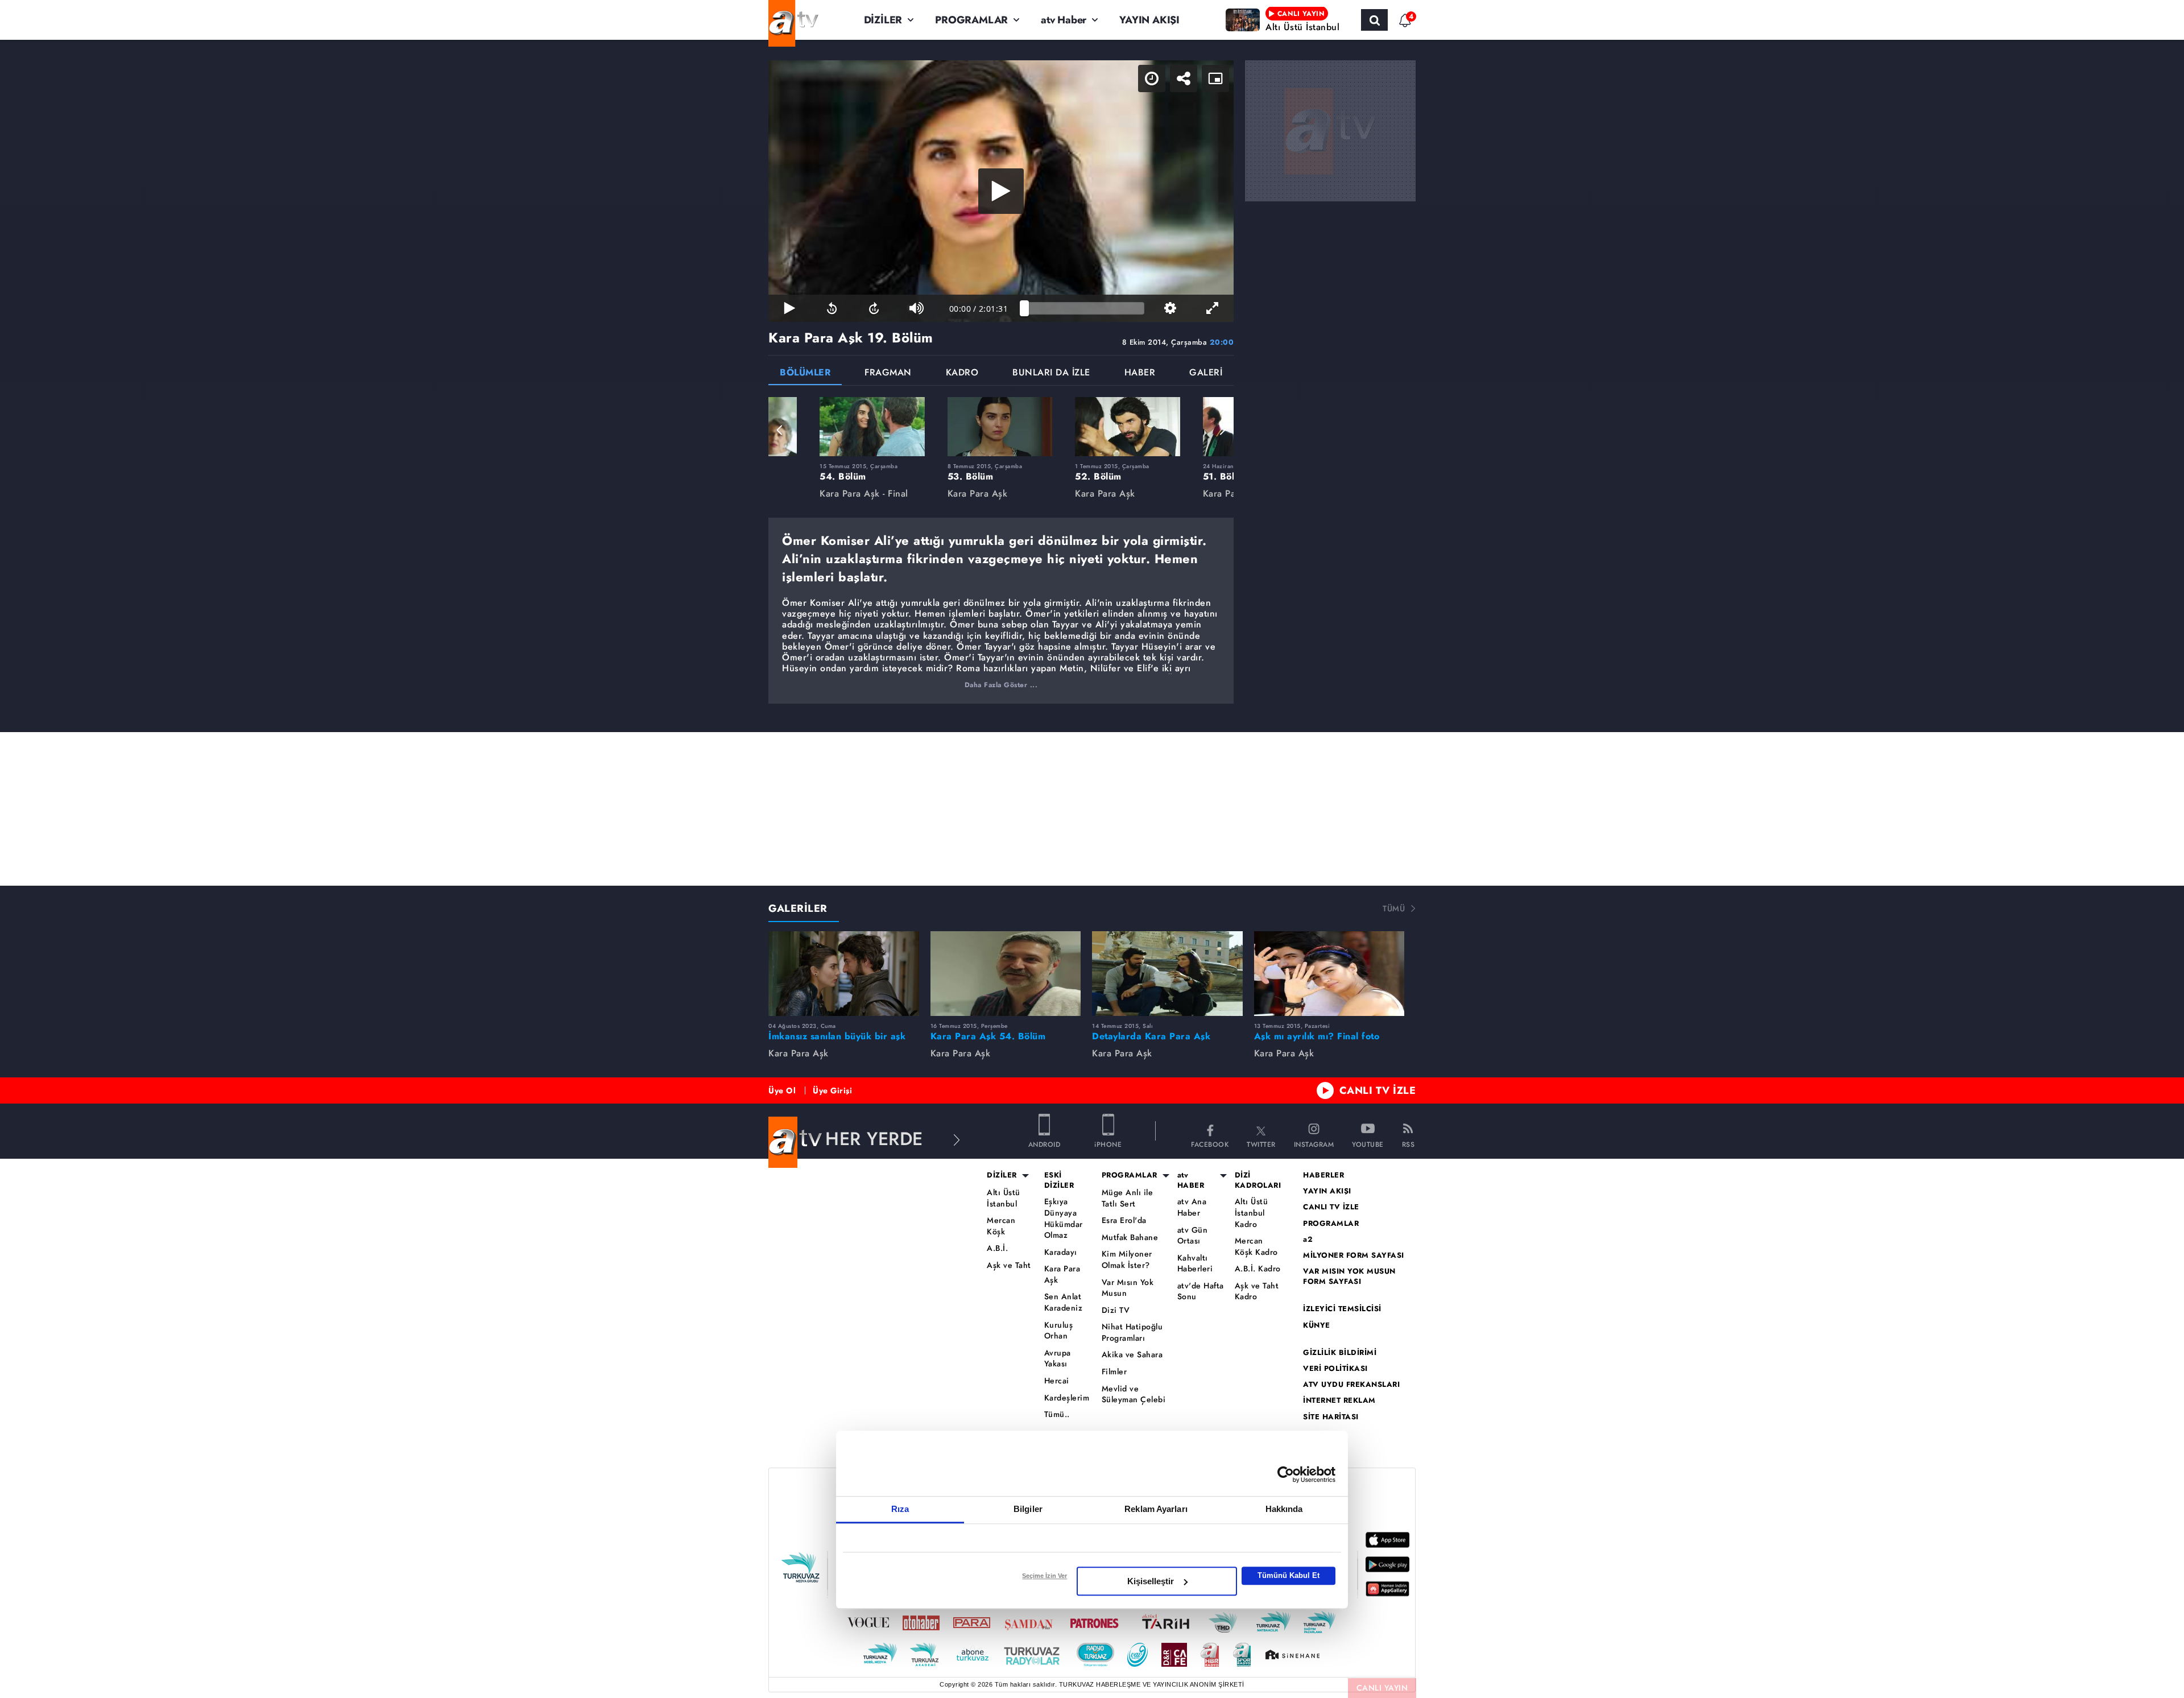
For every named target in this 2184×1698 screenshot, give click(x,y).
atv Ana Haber (1192, 1207)
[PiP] (1215, 79)
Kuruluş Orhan (1059, 1331)
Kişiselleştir (1151, 1581)
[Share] (1184, 79)
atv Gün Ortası (1193, 1236)
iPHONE (1108, 1144)
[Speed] (1152, 79)
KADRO (962, 373)
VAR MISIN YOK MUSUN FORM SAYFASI (1349, 1276)
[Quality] (1170, 308)
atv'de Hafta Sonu (1201, 1292)
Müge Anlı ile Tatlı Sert (1128, 1198)
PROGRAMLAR (971, 20)
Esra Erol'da (1124, 1220)
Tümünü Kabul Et (1289, 1575)
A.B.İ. (997, 1248)
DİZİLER (883, 20)
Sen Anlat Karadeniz (1064, 1302)
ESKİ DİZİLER (1059, 1180)
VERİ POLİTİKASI (1335, 1369)
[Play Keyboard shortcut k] (789, 308)
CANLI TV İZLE (1378, 1090)
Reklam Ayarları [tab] (1156, 1509)
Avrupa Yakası (1058, 1359)
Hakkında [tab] (1284, 1509)
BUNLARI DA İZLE (1051, 373)
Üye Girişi (832, 1090)
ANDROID (1045, 1144)
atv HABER (1191, 1180)
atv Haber (1064, 20)
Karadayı (1061, 1252)
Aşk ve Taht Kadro (1257, 1292)
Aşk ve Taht (1009, 1265)
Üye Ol (782, 1090)
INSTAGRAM (1314, 1144)
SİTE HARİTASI (1331, 1417)
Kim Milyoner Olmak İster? (1127, 1260)
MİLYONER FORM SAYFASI (1354, 1255)
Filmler (1114, 1372)
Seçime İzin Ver (1045, 1576)
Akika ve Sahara (1132, 1355)
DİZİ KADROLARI (1258, 1180)
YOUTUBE (1368, 1144)
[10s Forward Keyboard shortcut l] (874, 308)
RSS (1409, 1144)
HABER (1140, 373)
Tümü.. (1057, 1414)
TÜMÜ (1394, 908)
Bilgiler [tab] (1028, 1509)
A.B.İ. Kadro (1258, 1269)
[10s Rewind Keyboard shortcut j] (832, 308)
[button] (780, 430)
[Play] (1001, 191)
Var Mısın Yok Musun (1128, 1288)
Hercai (1057, 1381)
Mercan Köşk (1001, 1226)
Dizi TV (1116, 1310)
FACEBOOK (1210, 1144)
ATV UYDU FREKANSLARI (1351, 1385)
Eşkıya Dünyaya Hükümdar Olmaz (1064, 1218)
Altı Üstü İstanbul (1004, 1198)
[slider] (1084, 308)
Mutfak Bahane (1130, 1238)
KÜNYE (1317, 1325)
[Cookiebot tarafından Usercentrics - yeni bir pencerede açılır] (1286, 1474)
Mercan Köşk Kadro (1256, 1247)
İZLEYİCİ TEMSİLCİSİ (1342, 1309)
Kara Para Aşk (1062, 1274)
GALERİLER (798, 908)
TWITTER (1261, 1144)
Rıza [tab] (900, 1509)
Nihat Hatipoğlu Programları (1132, 1333)
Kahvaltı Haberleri (1195, 1264)
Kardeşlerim (1067, 1398)
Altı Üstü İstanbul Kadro (1252, 1213)
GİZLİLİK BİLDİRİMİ (1340, 1353)
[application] (1001, 191)
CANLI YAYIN (1382, 1688)
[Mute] (916, 308)
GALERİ (1206, 373)
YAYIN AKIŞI (1149, 20)
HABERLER (1323, 1175)
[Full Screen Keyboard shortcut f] (1213, 308)
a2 (1308, 1240)
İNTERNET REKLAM (1339, 1400)
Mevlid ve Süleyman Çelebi (1134, 1395)
